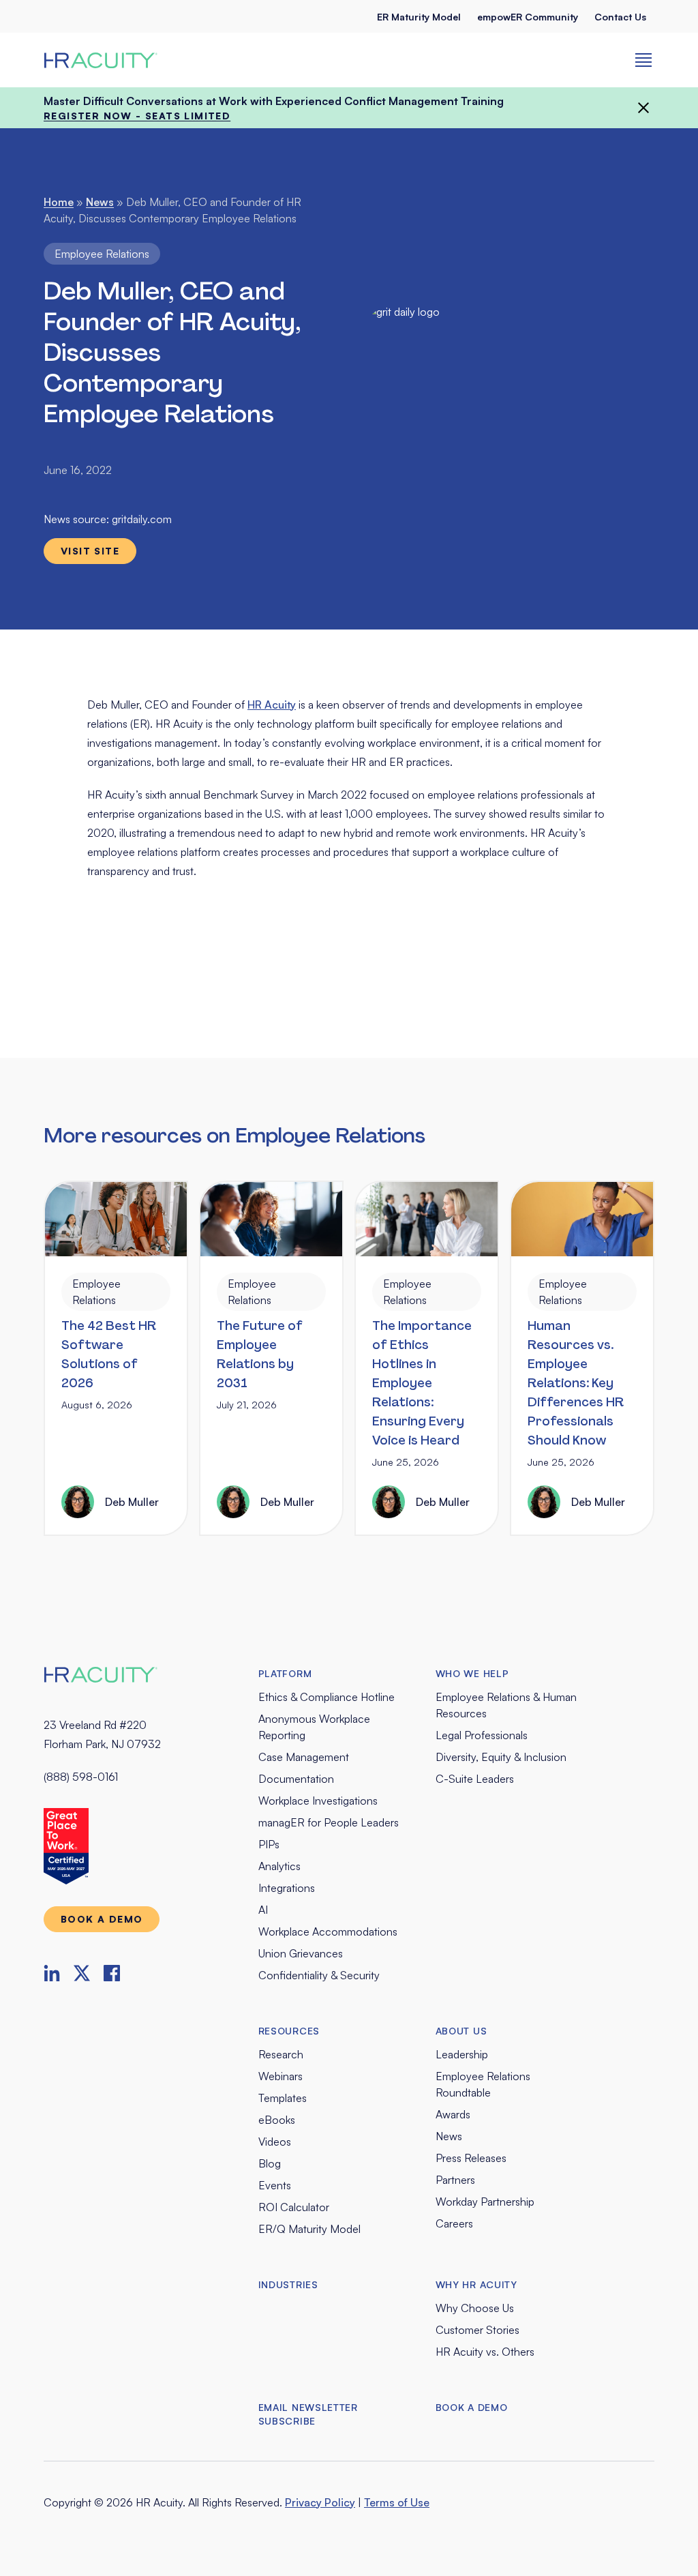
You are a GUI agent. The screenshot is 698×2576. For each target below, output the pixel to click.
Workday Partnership (485, 2202)
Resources (289, 2031)
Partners (455, 2180)
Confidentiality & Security (319, 1975)
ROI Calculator (294, 2207)
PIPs (269, 1844)
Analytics (279, 1866)
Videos (275, 2142)
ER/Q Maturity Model (309, 2229)
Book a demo (102, 1919)
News (100, 202)
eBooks (277, 2120)
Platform (285, 1673)
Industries (288, 2284)
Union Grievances (301, 1953)
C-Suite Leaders (475, 1779)
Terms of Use (397, 2502)
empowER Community (528, 17)
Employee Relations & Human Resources (506, 1705)
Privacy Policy (320, 2502)
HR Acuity (272, 705)
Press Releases (471, 2158)
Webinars (280, 2076)
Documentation (296, 1779)
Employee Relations (102, 254)
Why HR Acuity (476, 2284)
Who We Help (472, 1673)
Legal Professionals (482, 1735)
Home (59, 202)
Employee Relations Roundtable (483, 2084)
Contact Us (620, 17)
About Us (461, 2031)
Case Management (304, 1757)
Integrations (287, 1888)
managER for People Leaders (329, 1822)
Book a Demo (472, 2407)
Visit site (90, 551)
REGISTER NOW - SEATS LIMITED (137, 116)
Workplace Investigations (318, 1801)
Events (275, 2185)
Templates (283, 2098)
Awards (453, 2114)
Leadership (462, 2054)
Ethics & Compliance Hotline (327, 1697)
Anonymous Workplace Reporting (314, 1727)
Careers (454, 2223)
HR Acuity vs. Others (485, 2352)
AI (263, 1910)
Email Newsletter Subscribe (308, 2414)
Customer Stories (477, 2330)
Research (281, 2054)
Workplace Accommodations (328, 1931)
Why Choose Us (475, 2308)
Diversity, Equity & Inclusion (501, 1757)
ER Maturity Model (419, 17)
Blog (270, 2163)
